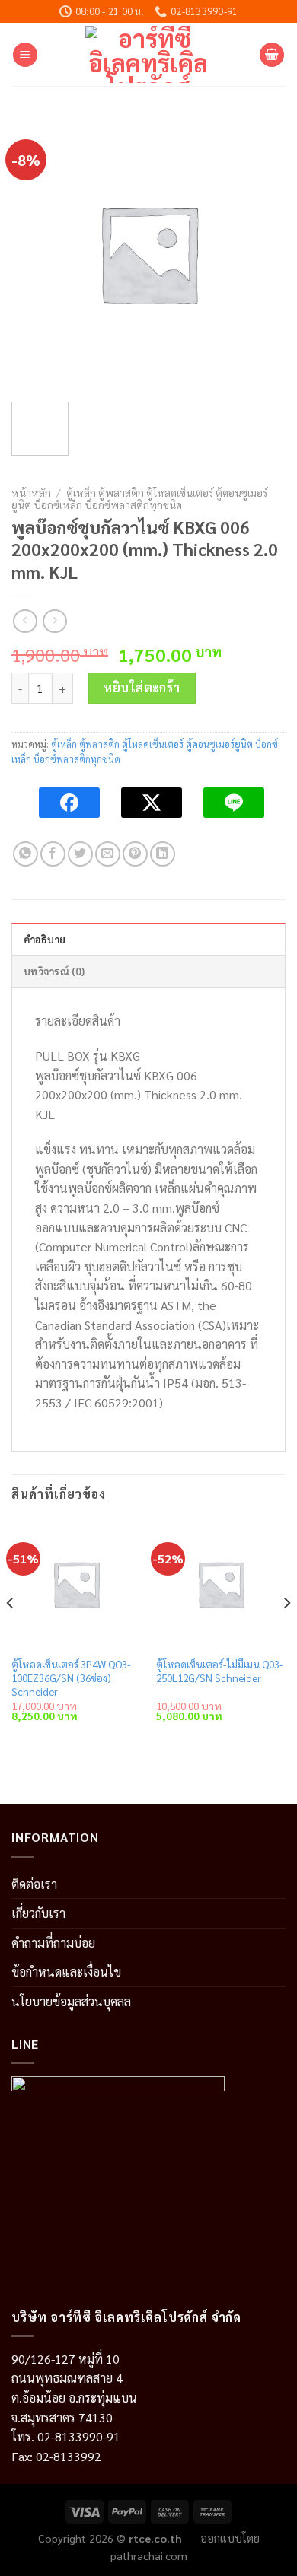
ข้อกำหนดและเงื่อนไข (66, 1972)
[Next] (286, 1634)
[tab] (148, 939)
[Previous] (11, 1634)
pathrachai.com (149, 2555)
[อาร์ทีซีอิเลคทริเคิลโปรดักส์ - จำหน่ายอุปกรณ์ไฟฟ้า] (149, 54)
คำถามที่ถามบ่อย (53, 1943)
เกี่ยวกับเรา (38, 1913)
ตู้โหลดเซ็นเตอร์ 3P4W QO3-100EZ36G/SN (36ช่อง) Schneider (71, 1678)
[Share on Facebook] (53, 854)
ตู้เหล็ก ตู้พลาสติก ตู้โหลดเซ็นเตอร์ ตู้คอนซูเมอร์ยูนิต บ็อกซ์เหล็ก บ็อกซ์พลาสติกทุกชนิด (139, 498)
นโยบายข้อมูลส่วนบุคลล (71, 2001)
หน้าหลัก (31, 492)
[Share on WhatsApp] (26, 854)
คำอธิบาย (45, 939)
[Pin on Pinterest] (135, 854)
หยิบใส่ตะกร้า (142, 687)
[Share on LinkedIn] (163, 854)
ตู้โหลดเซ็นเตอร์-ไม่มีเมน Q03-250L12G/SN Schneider (220, 1671)
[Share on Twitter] (80, 854)
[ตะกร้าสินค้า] (272, 55)
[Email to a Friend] (108, 854)
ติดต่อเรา (34, 1884)
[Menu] (25, 55)
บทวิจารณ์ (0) (54, 971)
